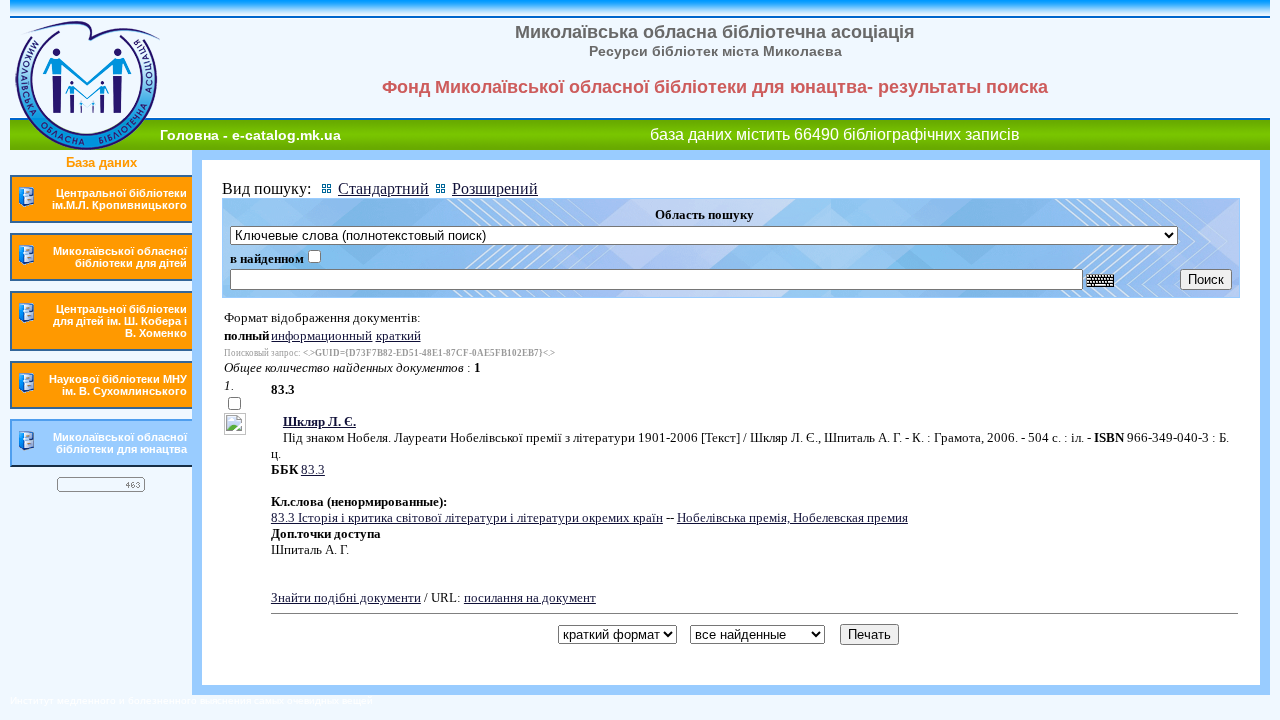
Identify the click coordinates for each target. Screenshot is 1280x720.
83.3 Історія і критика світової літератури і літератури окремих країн (467, 517)
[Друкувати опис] (235, 430)
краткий (398, 335)
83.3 (313, 469)
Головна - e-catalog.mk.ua (250, 135)
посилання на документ (530, 597)
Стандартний (383, 188)
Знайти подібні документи (346, 597)
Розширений (495, 188)
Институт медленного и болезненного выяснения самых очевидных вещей (191, 700)
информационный (321, 335)
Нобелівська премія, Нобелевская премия (792, 517)
